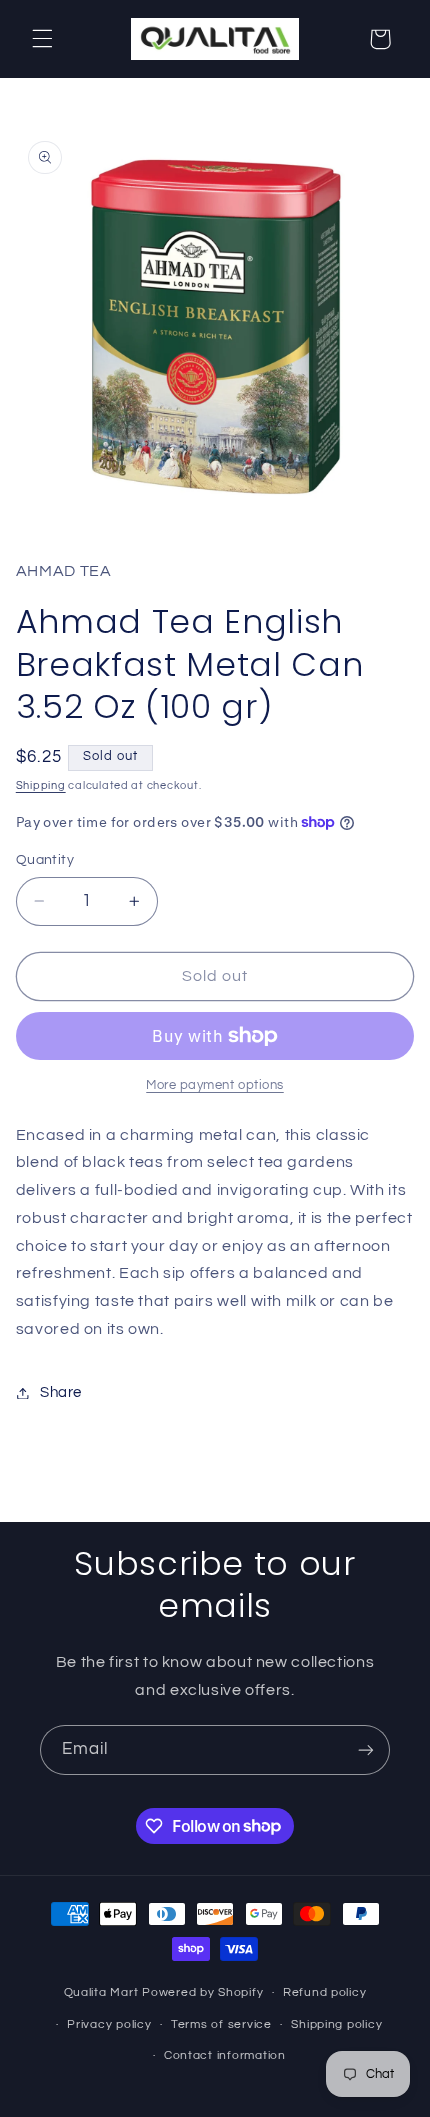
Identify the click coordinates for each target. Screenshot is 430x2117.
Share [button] (61, 1392)
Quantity (45, 860)
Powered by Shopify (202, 1992)
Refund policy (325, 1992)
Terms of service (221, 2024)
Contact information (225, 2055)
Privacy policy (109, 2024)
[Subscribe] (366, 1749)
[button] (42, 39)
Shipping (41, 785)
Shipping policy (336, 2024)
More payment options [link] (215, 1085)
